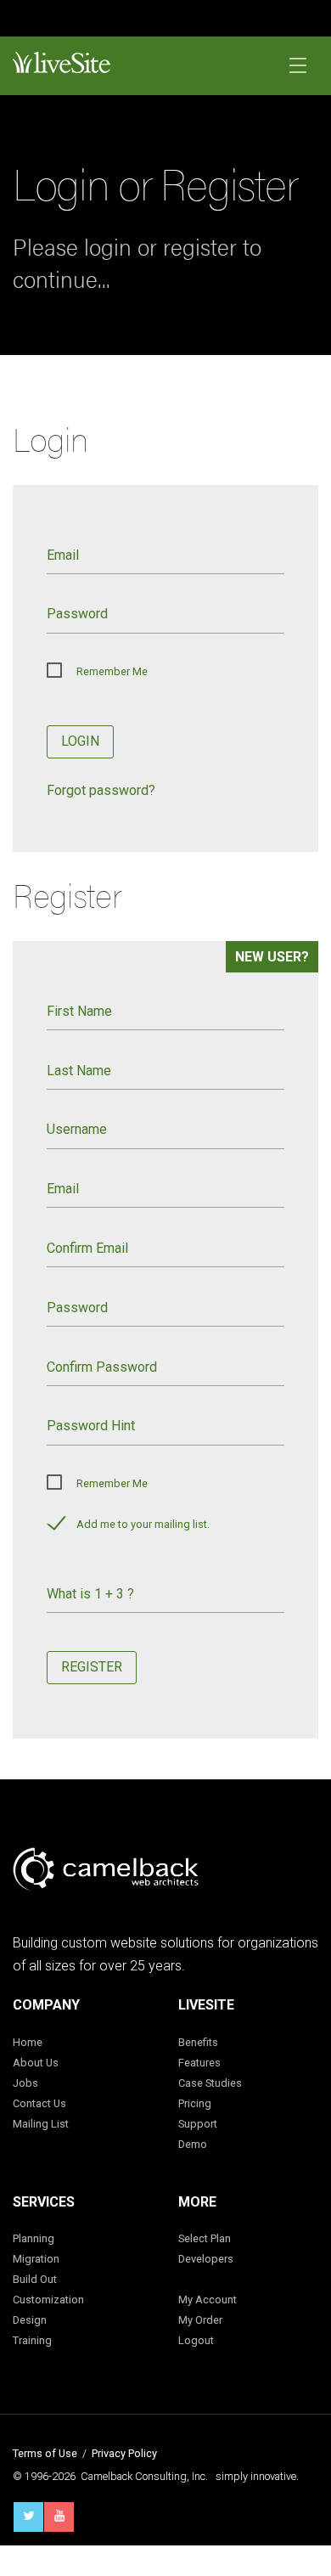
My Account (208, 2300)
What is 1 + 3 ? (90, 1594)
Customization (48, 2300)
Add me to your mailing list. (143, 1524)
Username (77, 1129)
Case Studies (210, 2083)
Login (80, 741)
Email (63, 555)
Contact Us (39, 2103)
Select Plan (205, 2238)
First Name (79, 1011)
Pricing (195, 2103)
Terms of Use (45, 2453)
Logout (196, 2340)
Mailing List (41, 2124)
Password (77, 614)
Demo (193, 2144)
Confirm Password (102, 1367)
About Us (36, 2063)
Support (198, 2124)
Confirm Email (87, 1248)
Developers (206, 2259)
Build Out (35, 2279)
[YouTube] (59, 2517)
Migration (36, 2259)
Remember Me (112, 671)
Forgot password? (101, 790)
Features (199, 2063)
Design (30, 2320)
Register (92, 1667)
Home (28, 2042)
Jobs (25, 2083)
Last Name (79, 1071)
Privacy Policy (124, 2453)
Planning (34, 2238)
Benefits (198, 2042)
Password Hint (91, 1426)
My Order (200, 2320)
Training (32, 2340)
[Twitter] (28, 2517)
